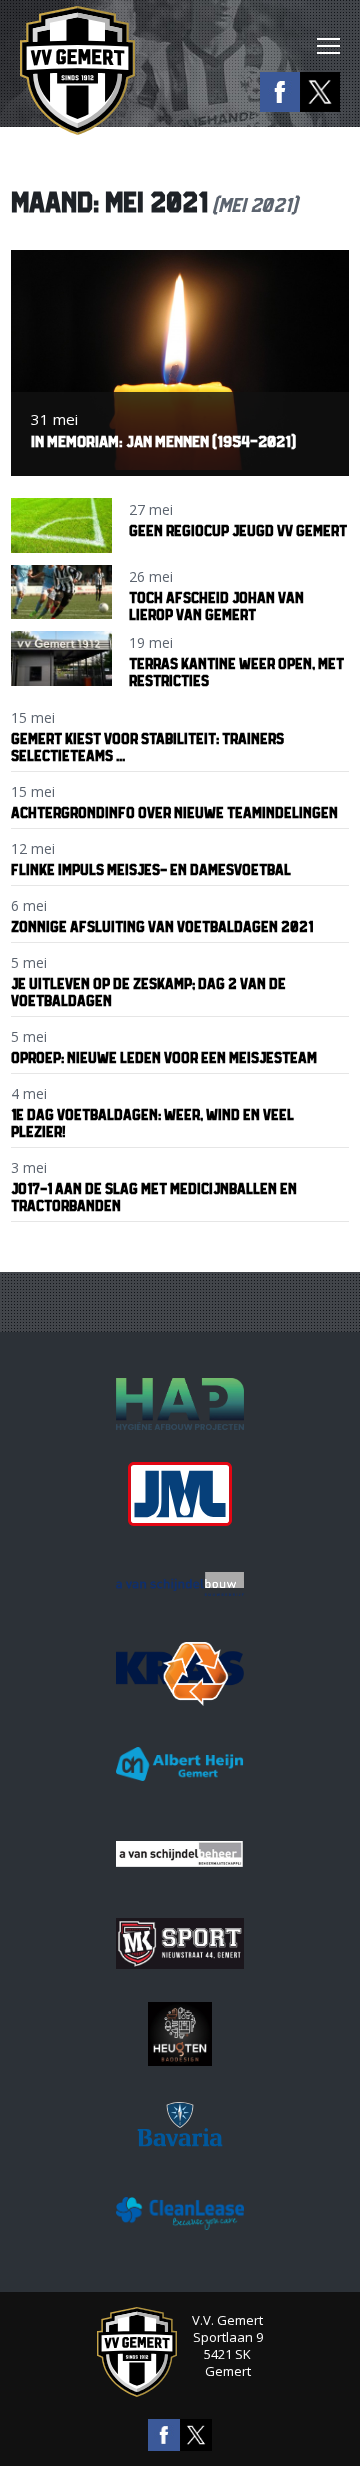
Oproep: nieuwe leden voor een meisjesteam (164, 1057)
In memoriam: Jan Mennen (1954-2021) (163, 441)
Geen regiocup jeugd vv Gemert (238, 530)
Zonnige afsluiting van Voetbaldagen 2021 (162, 926)
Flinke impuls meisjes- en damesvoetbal (151, 869)
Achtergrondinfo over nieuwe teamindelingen (174, 812)
